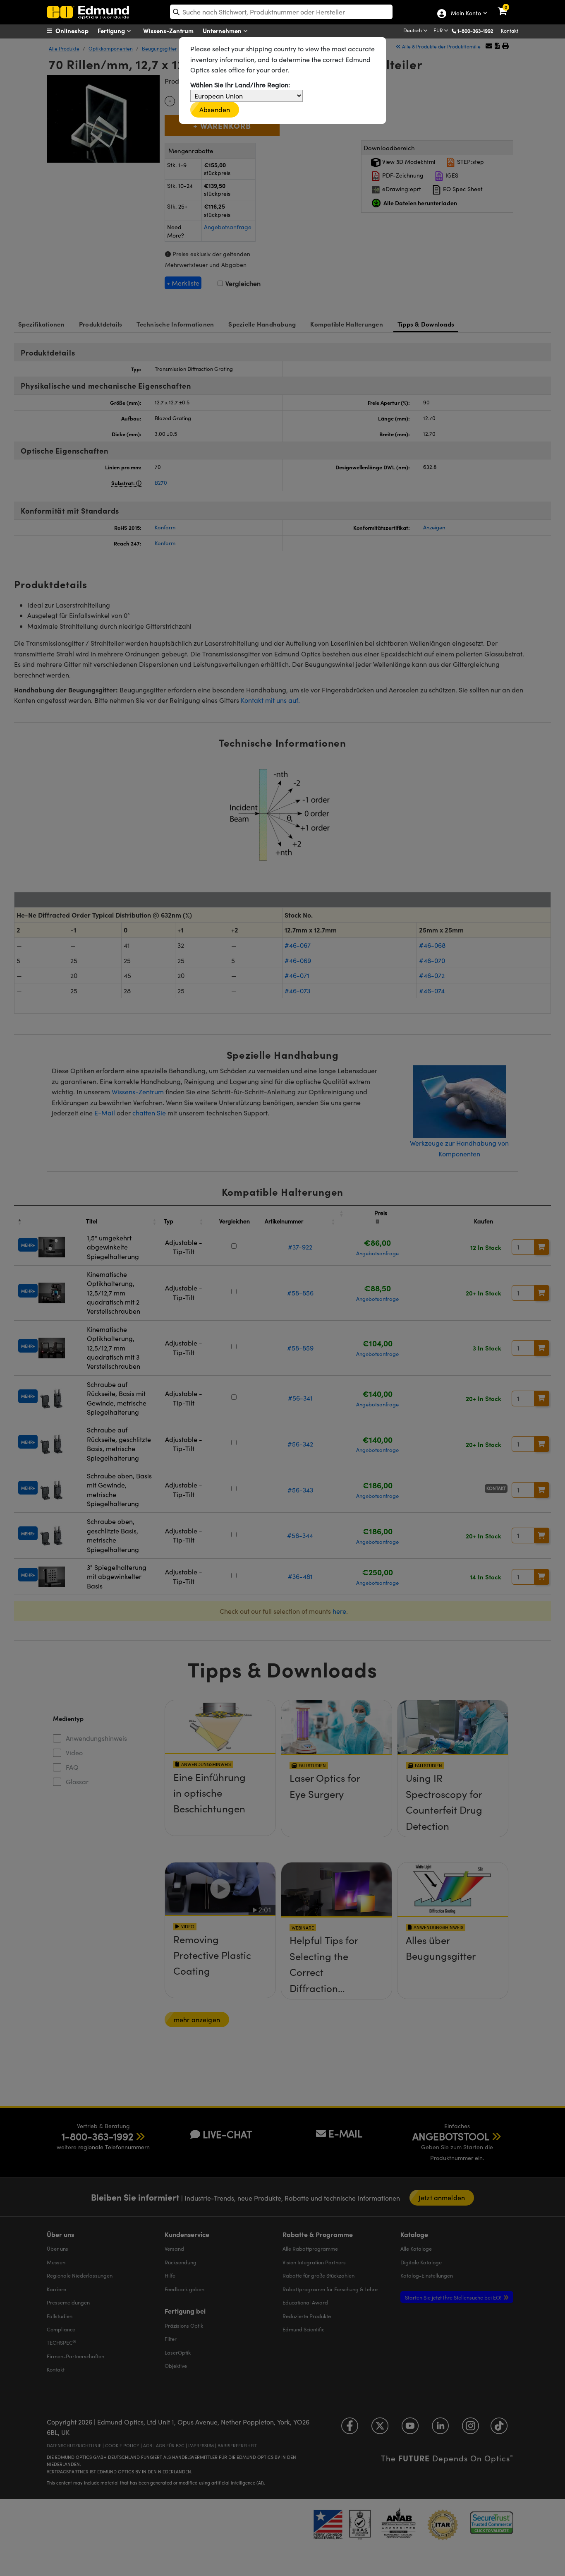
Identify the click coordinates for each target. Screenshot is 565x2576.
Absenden (215, 109)
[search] (281, 12)
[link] (508, 6)
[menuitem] (78, 31)
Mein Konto (466, 14)
